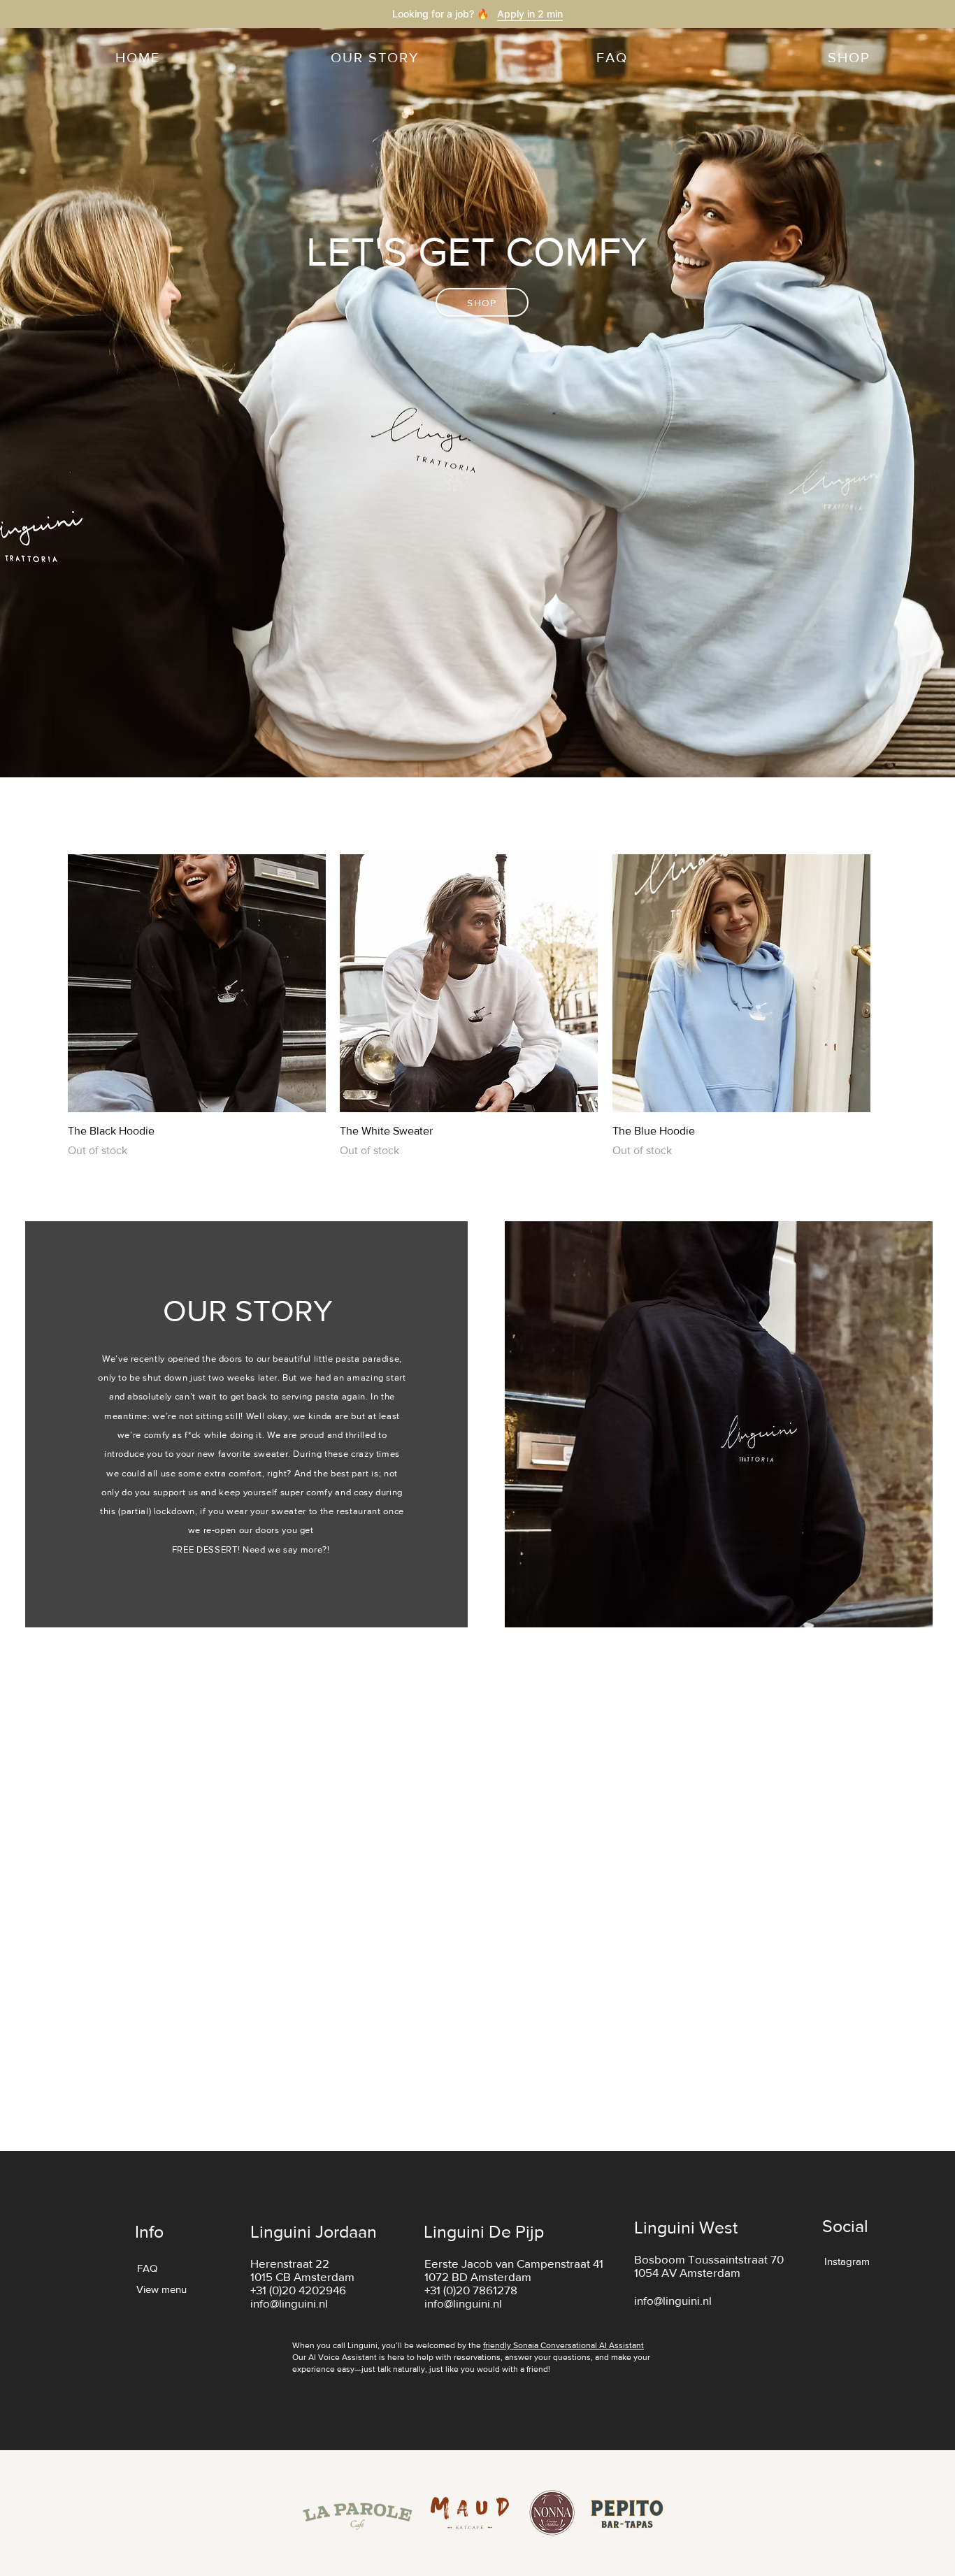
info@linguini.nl (289, 2303)
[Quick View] (197, 983)
